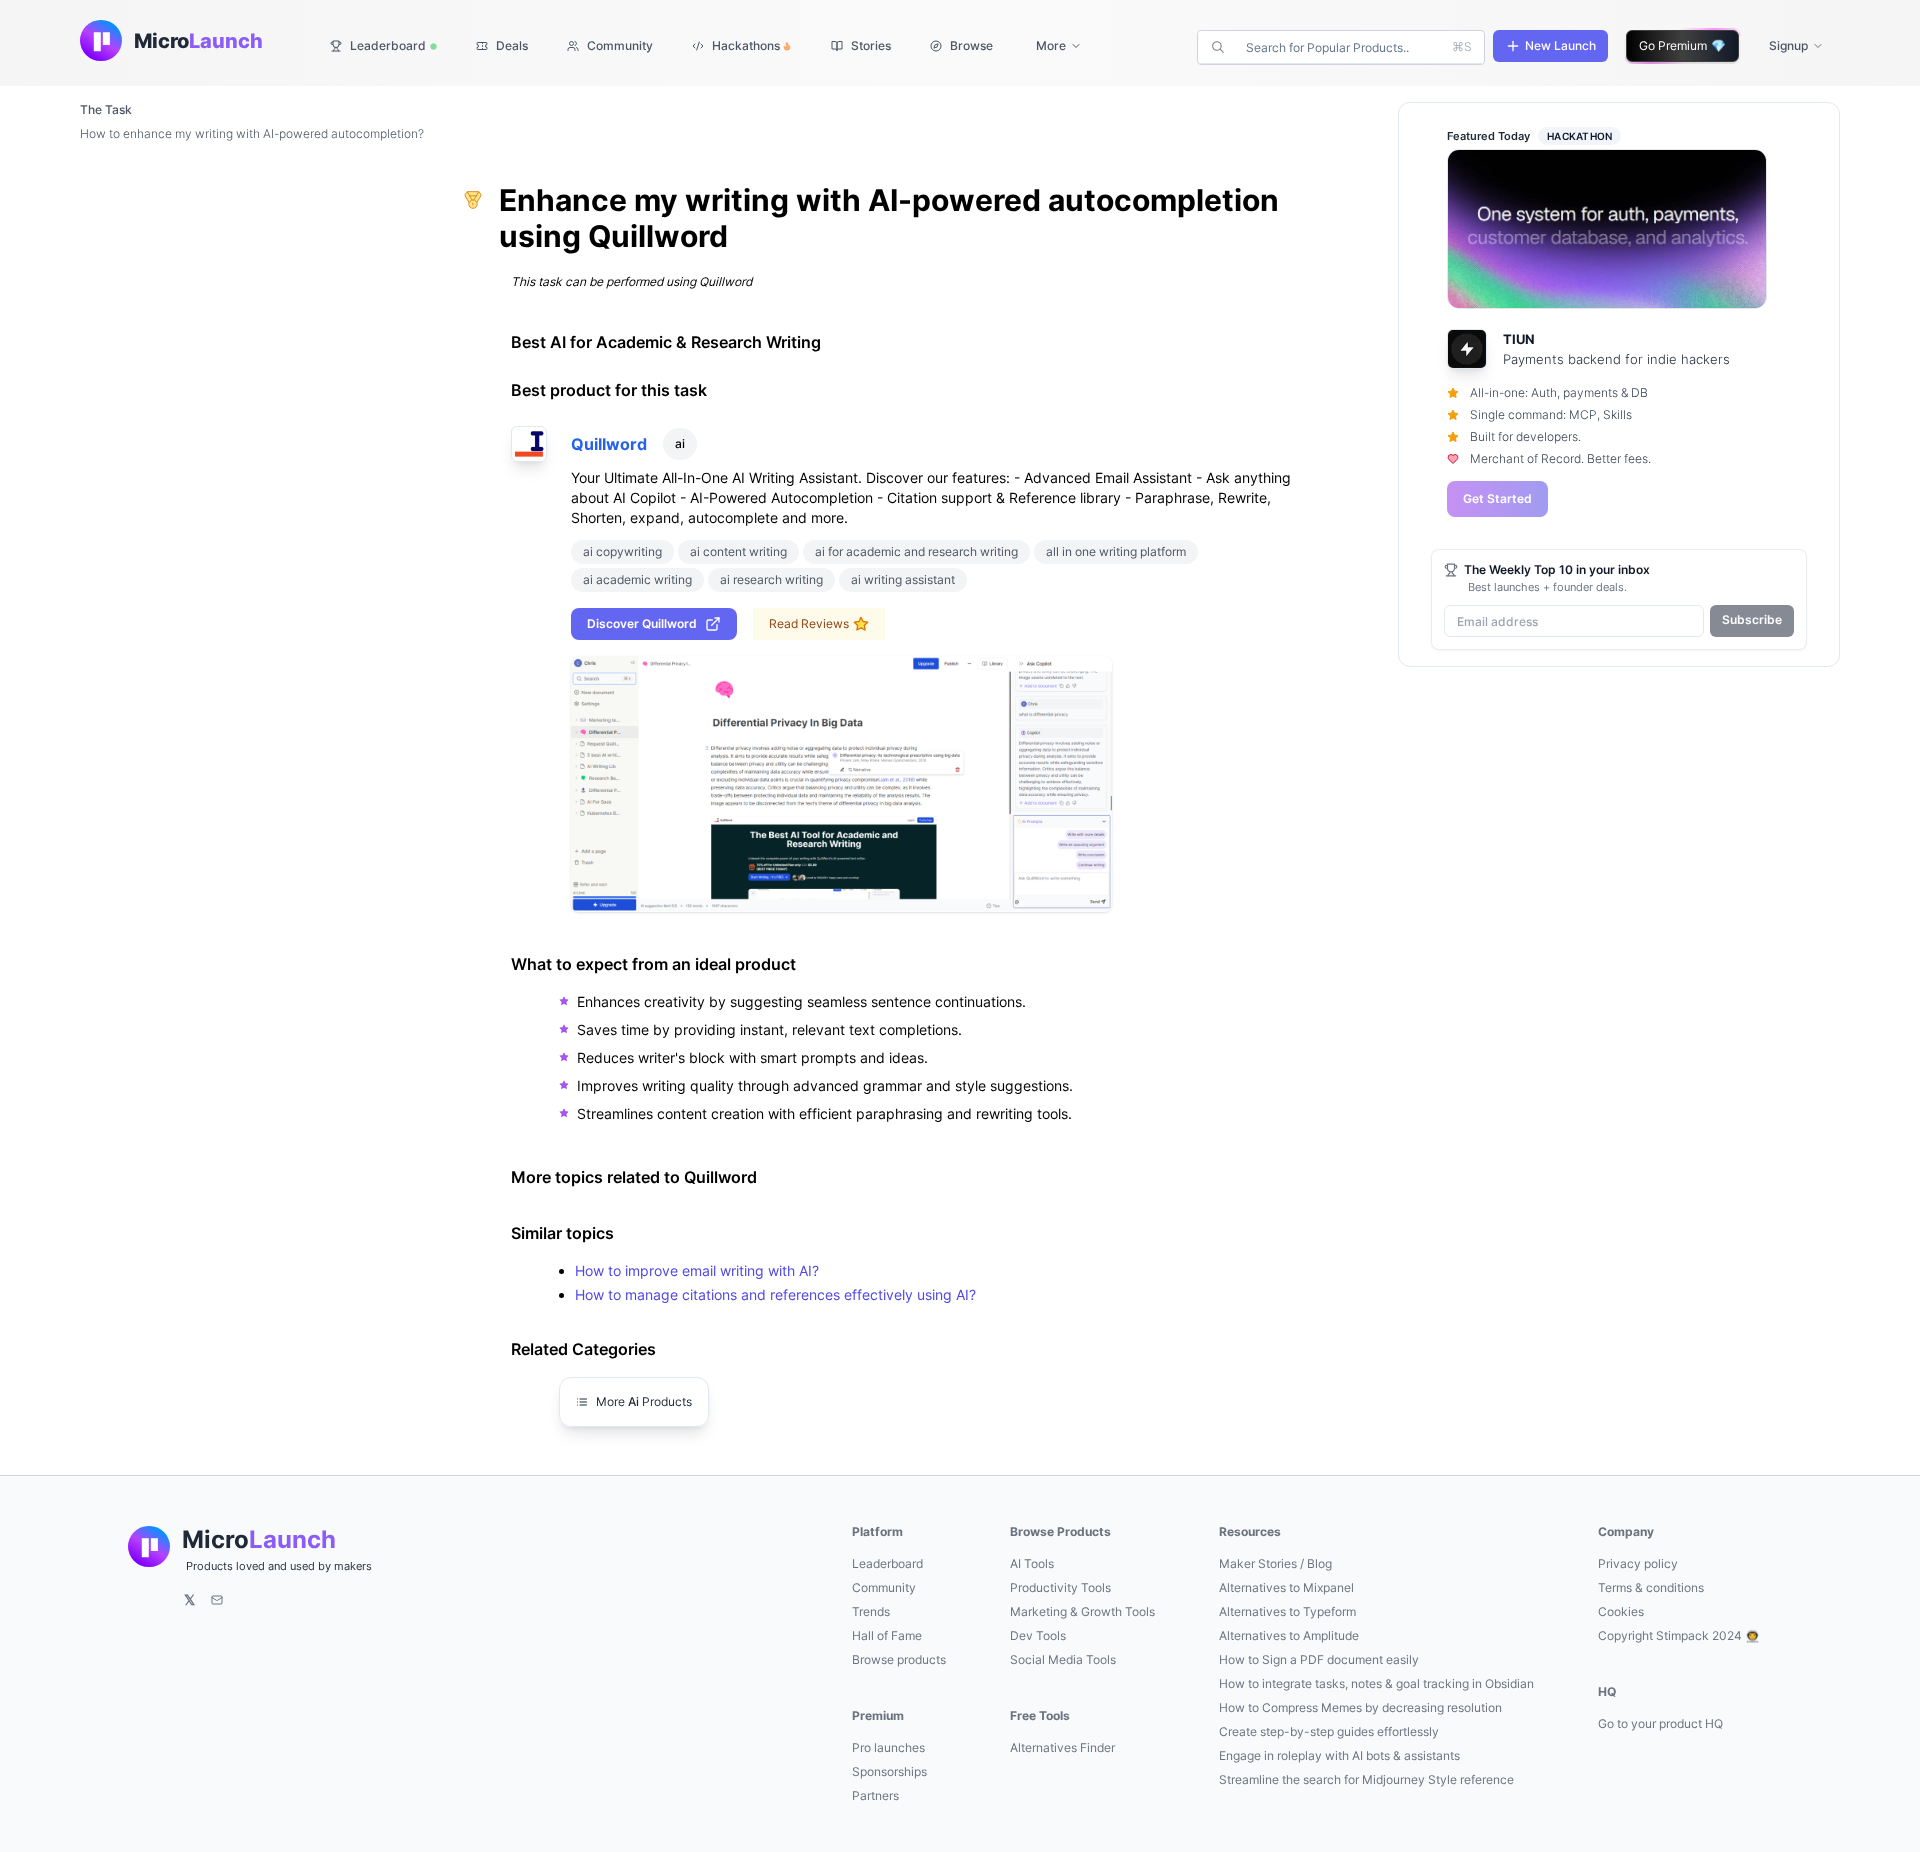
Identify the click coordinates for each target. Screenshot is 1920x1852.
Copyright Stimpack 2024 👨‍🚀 (1679, 1635)
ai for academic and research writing (916, 551)
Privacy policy (1638, 1563)
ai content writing (738, 551)
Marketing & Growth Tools (1082, 1611)
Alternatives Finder (1062, 1747)
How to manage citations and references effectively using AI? (775, 1294)
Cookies (1621, 1611)
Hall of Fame (887, 1635)
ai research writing (771, 579)
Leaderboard (887, 1563)
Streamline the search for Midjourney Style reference (1366, 1779)
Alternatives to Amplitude (1289, 1635)
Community (884, 1587)
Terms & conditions (1651, 1587)
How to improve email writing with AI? (697, 1270)
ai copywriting (622, 551)
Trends (871, 1611)
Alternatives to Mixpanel (1286, 1587)
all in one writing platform (1116, 551)
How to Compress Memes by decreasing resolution (1360, 1707)
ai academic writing (637, 579)
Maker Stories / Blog (1275, 1563)
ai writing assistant (903, 579)
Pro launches (888, 1747)
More (1051, 45)
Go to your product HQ (1660, 1723)
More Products (644, 1401)
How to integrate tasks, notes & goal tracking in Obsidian (1376, 1683)
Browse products (899, 1659)
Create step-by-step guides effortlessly (1329, 1731)
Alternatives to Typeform (1287, 1611)
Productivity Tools (1060, 1587)
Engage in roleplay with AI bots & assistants (1339, 1755)
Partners (875, 1795)
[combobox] (1343, 47)
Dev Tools (1038, 1635)
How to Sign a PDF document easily (1319, 1659)
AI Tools (1032, 1563)
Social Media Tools (1063, 1659)
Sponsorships (889, 1771)
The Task (106, 109)
